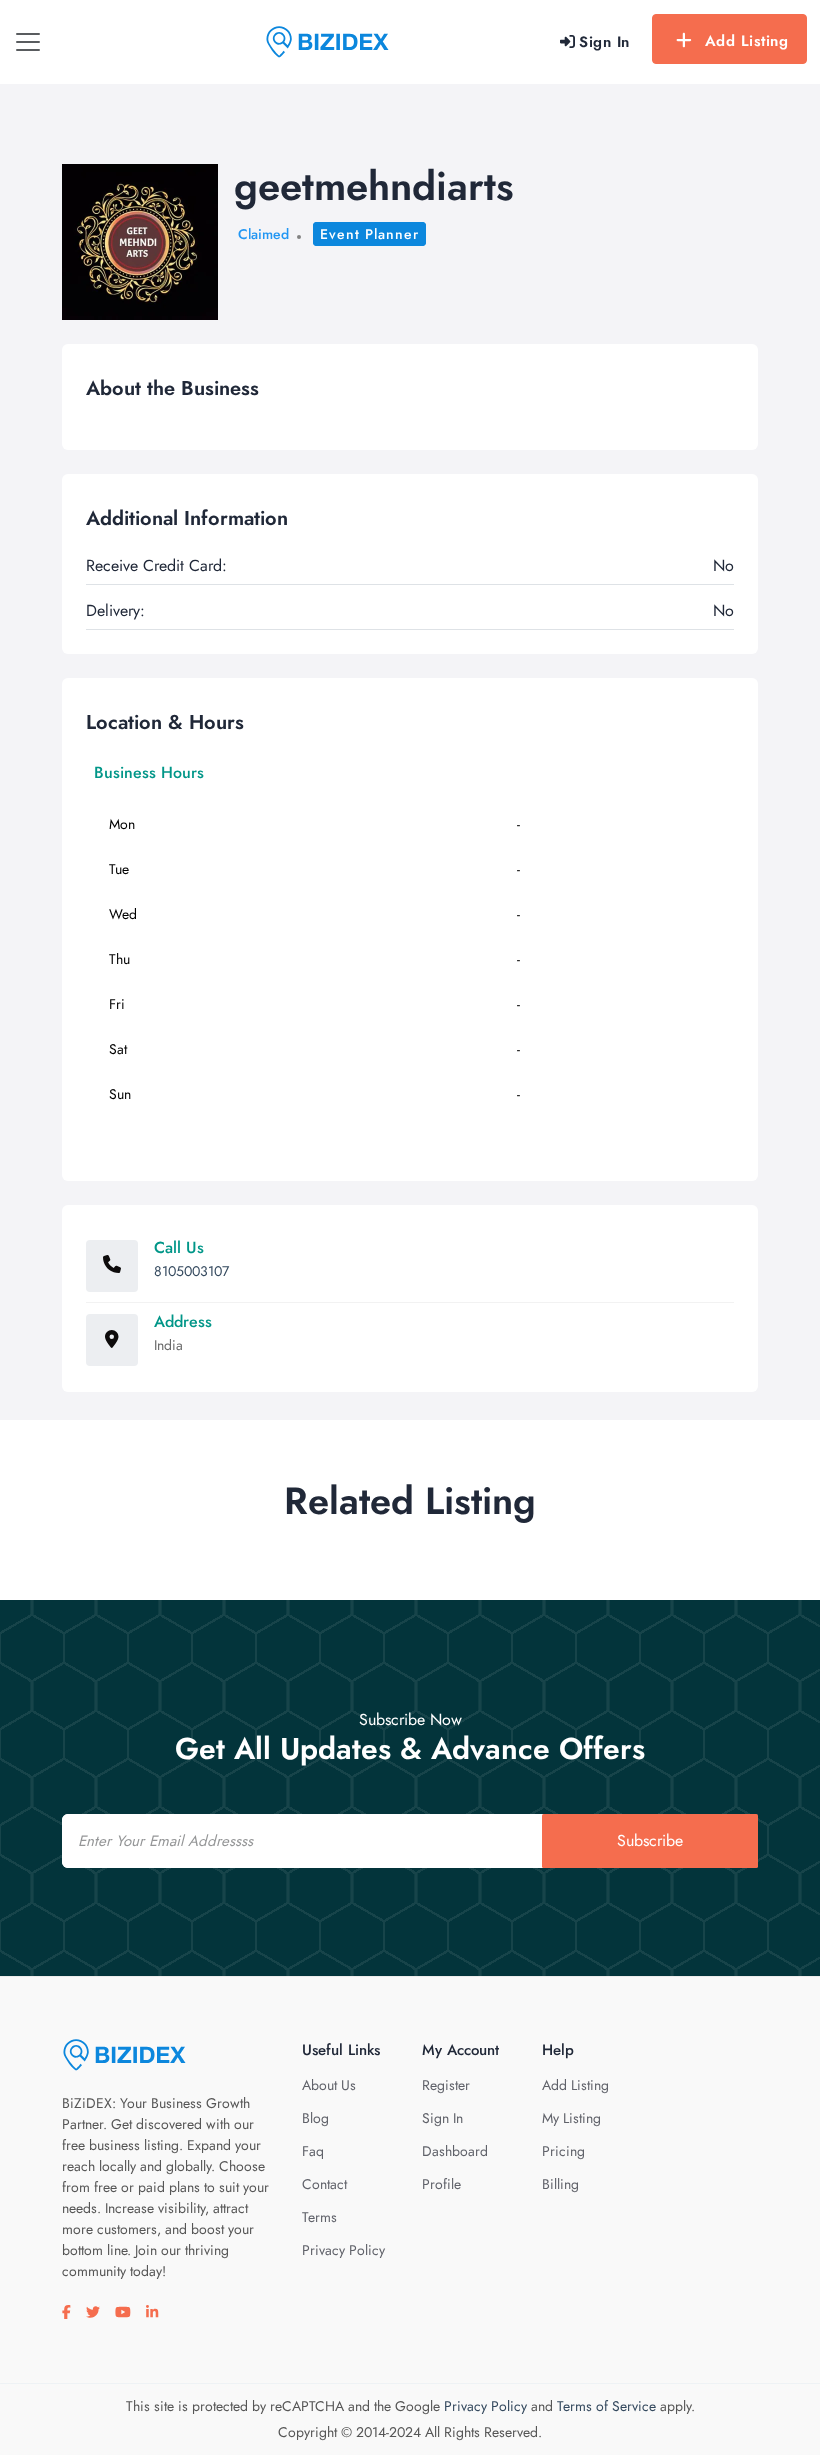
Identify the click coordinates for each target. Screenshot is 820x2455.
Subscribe (650, 1840)
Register (446, 2085)
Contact (324, 2184)
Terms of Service (606, 2406)
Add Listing (747, 41)
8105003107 (191, 1271)
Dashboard (455, 2151)
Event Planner (369, 234)
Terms (319, 2217)
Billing (560, 2184)
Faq (313, 2151)
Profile (441, 2184)
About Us (329, 2085)
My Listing (571, 2118)
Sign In (442, 2118)
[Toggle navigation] (28, 42)
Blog (315, 2118)
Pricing (563, 2151)
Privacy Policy (343, 2250)
